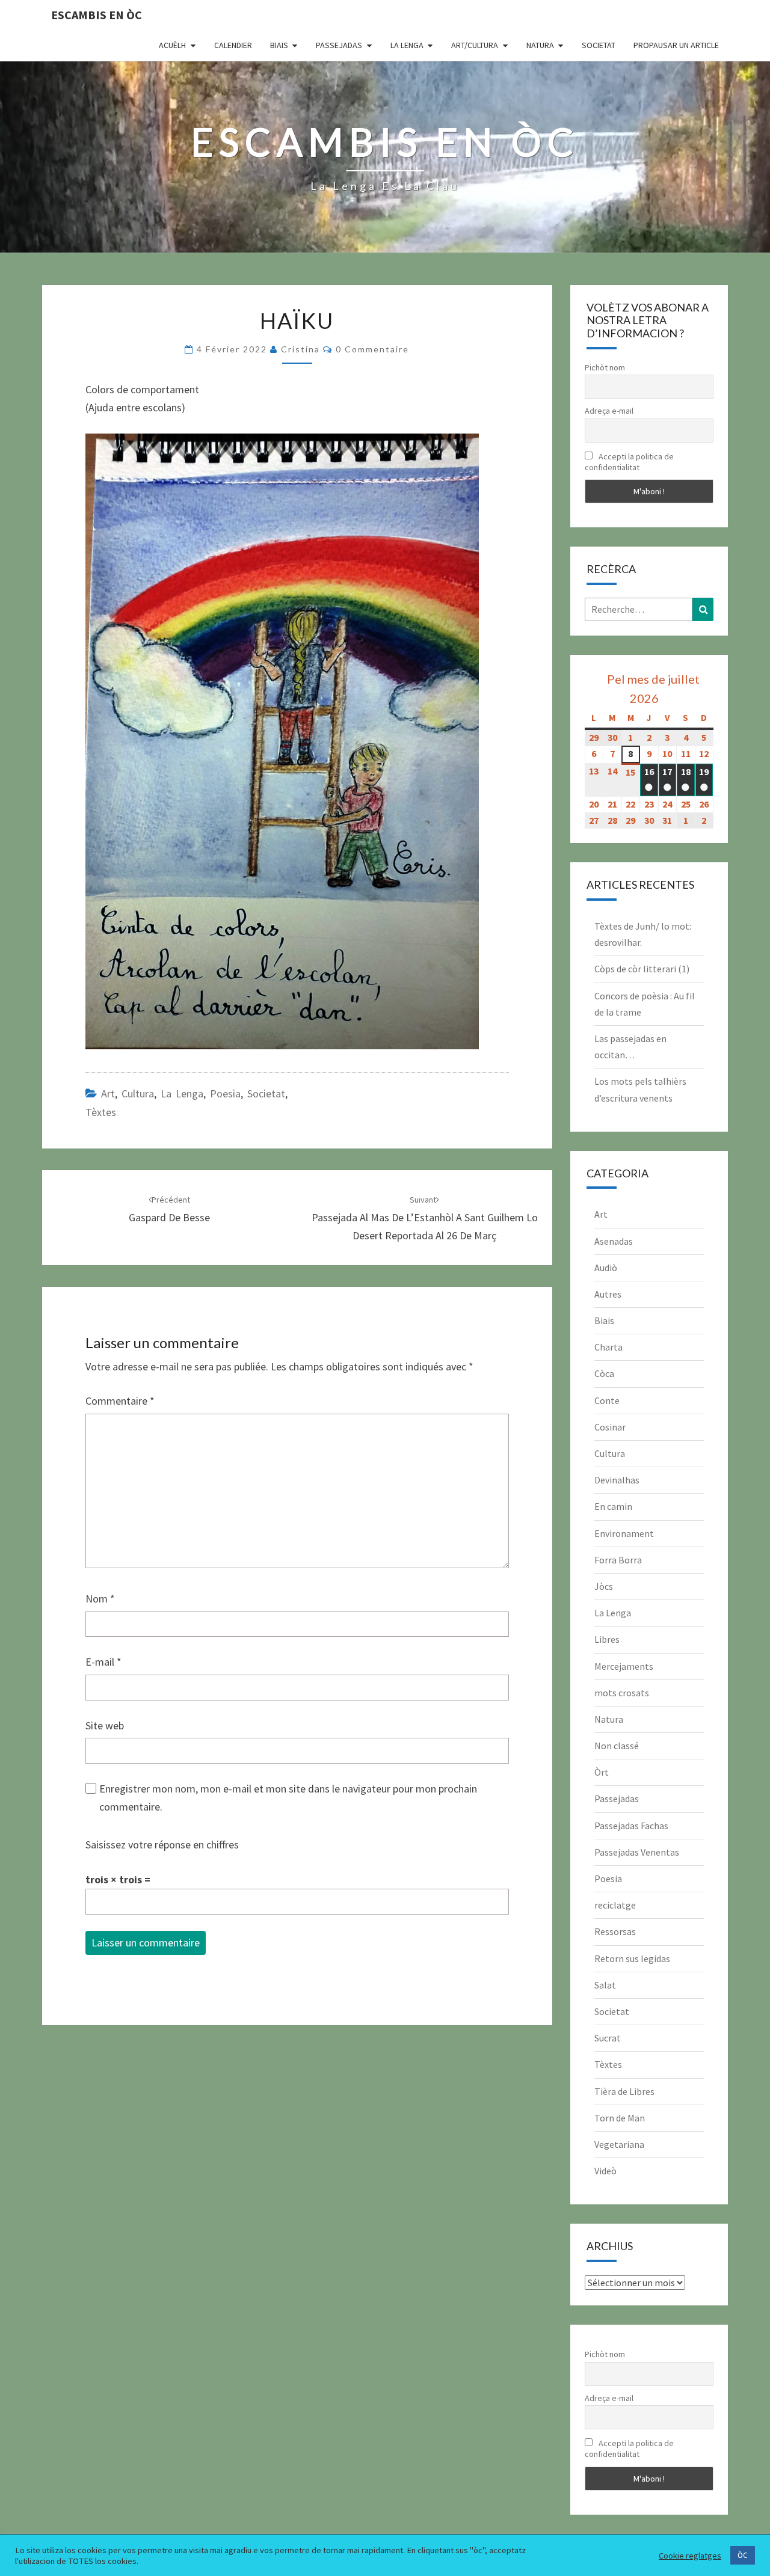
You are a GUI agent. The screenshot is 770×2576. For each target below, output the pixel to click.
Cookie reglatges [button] (690, 2556)
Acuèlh (172, 45)
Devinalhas (617, 1480)
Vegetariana (619, 2144)
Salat (605, 1985)
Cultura (138, 1093)
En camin (613, 1506)
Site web (105, 1725)
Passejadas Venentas (637, 1852)
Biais (279, 45)
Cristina (300, 349)
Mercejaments (624, 1666)
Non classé (617, 1746)
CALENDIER (233, 45)
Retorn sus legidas (632, 1958)
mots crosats (622, 1693)
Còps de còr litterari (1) (642, 969)
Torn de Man (620, 2118)
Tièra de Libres (624, 2091)
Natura (540, 45)
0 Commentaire (372, 349)
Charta (608, 1347)
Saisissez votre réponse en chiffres (162, 1845)
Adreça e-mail (609, 411)
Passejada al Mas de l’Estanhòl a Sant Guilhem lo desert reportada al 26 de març (425, 1218)
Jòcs (604, 1586)
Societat (599, 45)
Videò (605, 2171)
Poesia (225, 1093)
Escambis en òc (97, 15)
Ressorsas (615, 1931)
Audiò (606, 1268)
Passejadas (339, 45)
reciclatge (615, 1905)
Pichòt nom (605, 367)
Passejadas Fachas (631, 1826)
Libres (607, 1639)
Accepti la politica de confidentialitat (629, 462)
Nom (100, 1599)
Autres (608, 1294)
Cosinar (610, 1427)
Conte (607, 1400)
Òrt (602, 1772)
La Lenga (407, 45)
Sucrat (608, 2038)
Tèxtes (101, 1112)
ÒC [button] (743, 2555)
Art (108, 1093)
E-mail (103, 1662)
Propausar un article (676, 45)
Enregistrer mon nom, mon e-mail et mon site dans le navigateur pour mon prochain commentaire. (288, 1798)
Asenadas (614, 1241)
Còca (604, 1373)
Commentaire (120, 1401)
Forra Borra (618, 1560)
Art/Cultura (475, 45)
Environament (624, 1533)
